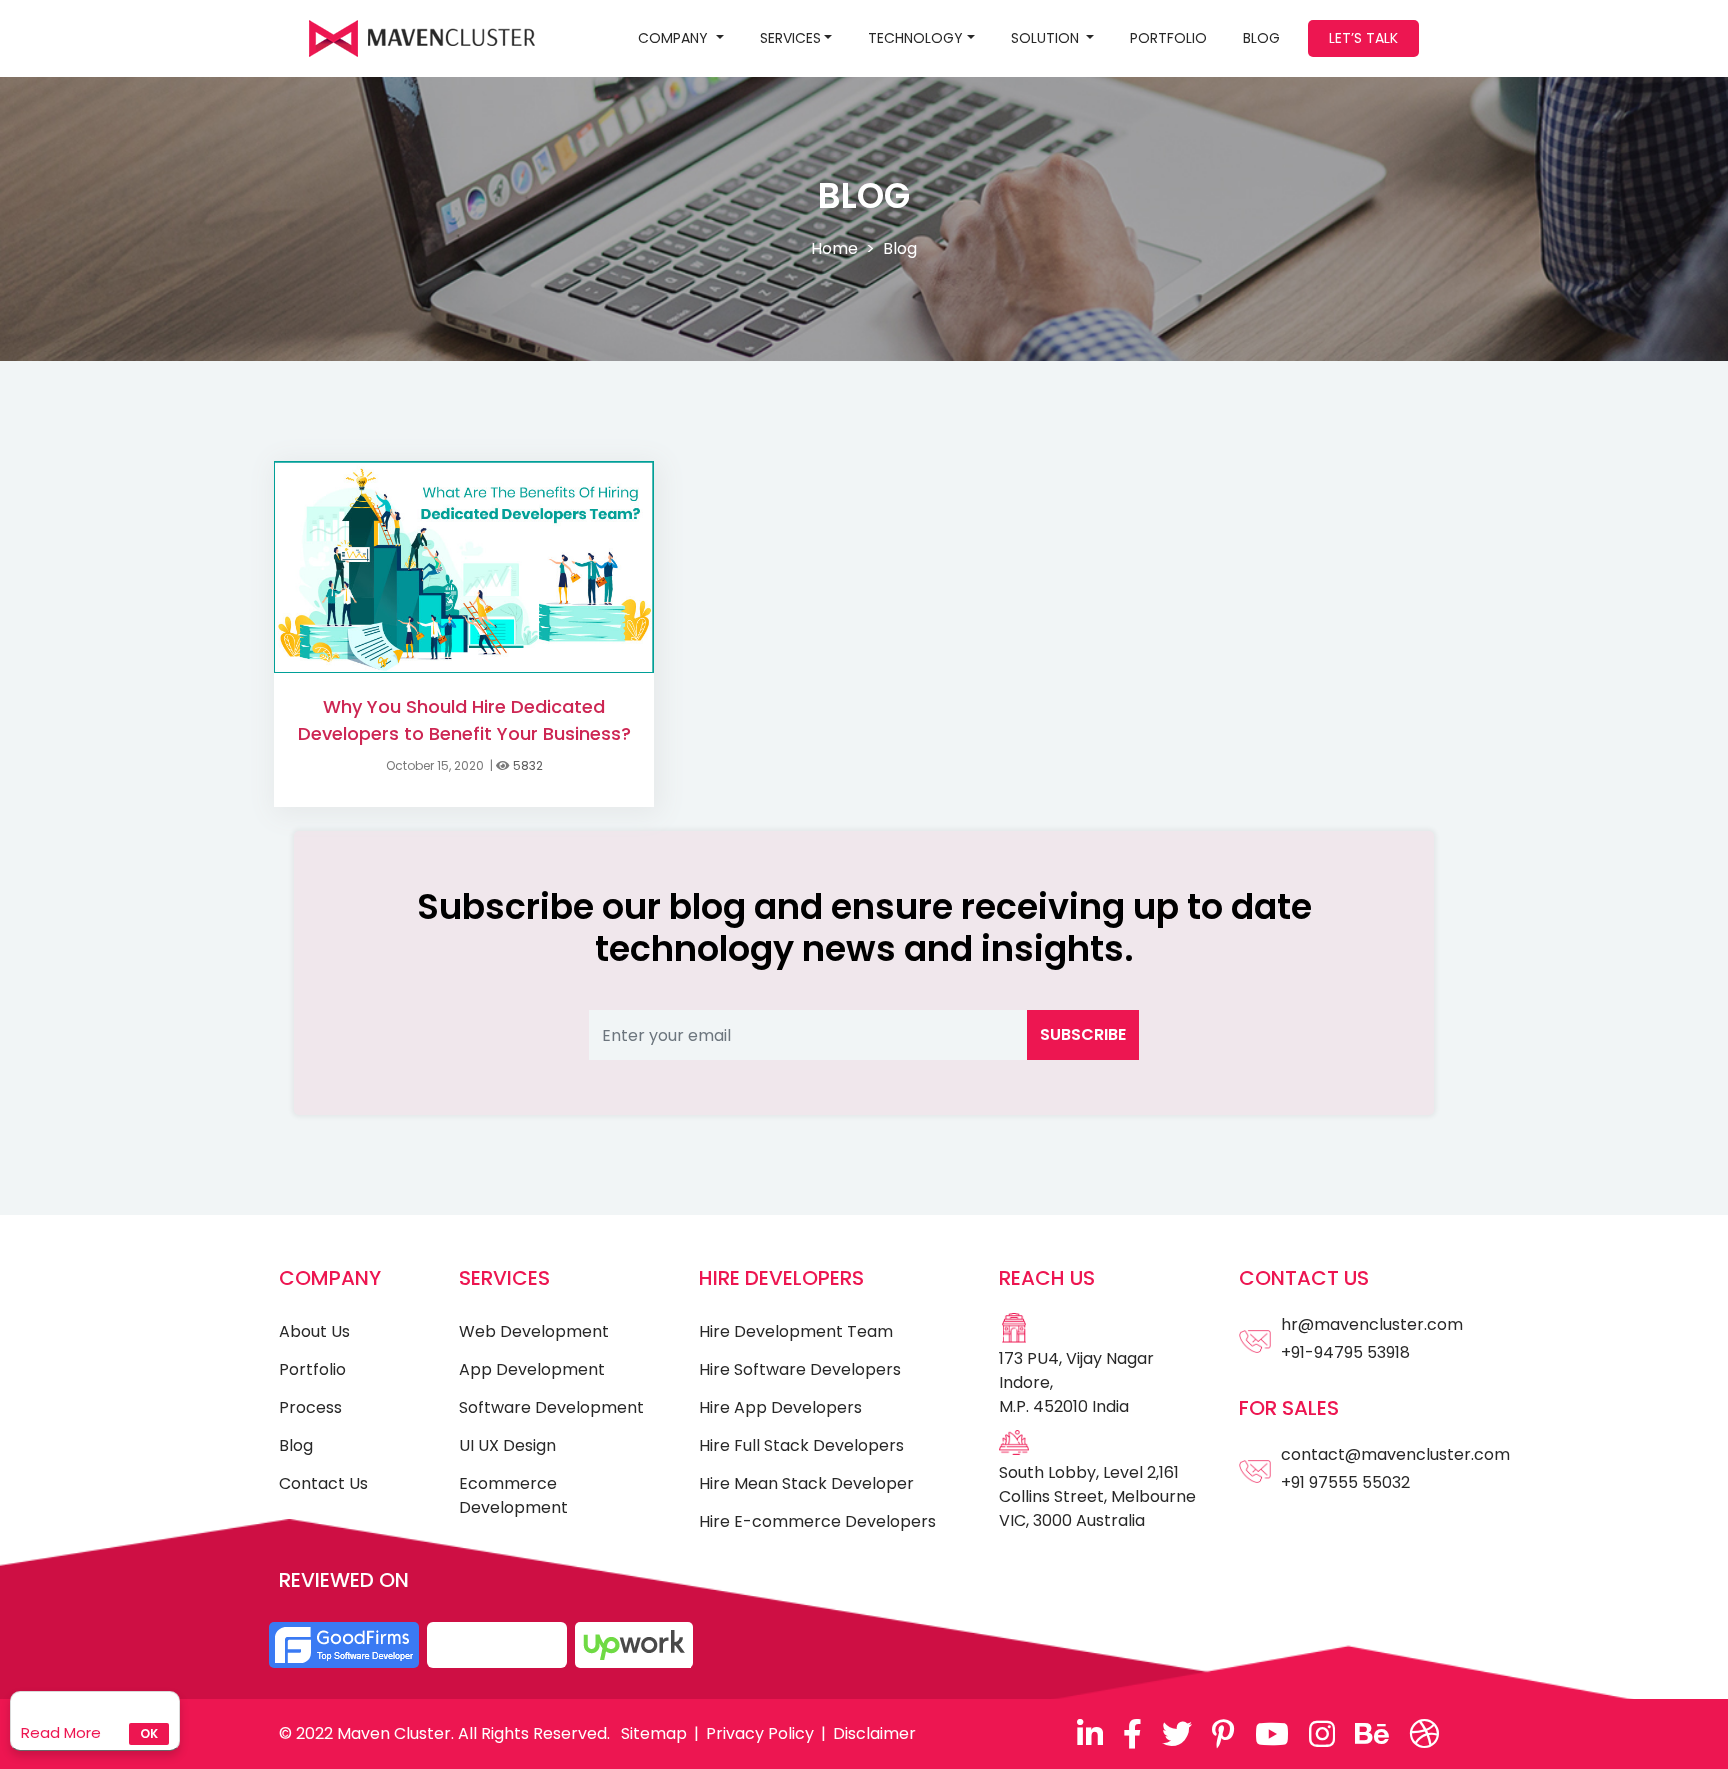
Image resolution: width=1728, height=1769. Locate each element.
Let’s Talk (1363, 38)
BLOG (1261, 38)
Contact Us (323, 1483)
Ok (149, 1733)
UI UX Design (507, 1445)
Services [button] (790, 38)
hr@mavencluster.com (1372, 1324)
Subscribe (1083, 1034)
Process (310, 1407)
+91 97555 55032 (1345, 1482)
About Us (314, 1331)
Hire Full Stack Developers (801, 1445)
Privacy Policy (760, 1733)
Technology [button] (915, 38)
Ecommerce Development (513, 1495)
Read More (61, 1732)
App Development (532, 1369)
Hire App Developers (780, 1407)
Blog (296, 1445)
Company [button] (675, 38)
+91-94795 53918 (1345, 1352)
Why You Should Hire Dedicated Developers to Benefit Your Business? (464, 720)
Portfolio (1168, 38)
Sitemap (654, 1733)
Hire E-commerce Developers (817, 1521)
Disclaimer (874, 1733)
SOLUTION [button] (1047, 38)
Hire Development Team (796, 1331)
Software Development (551, 1407)
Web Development (534, 1331)
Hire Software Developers (800, 1369)
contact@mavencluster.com (1395, 1454)
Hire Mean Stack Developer (806, 1483)
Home (834, 248)
